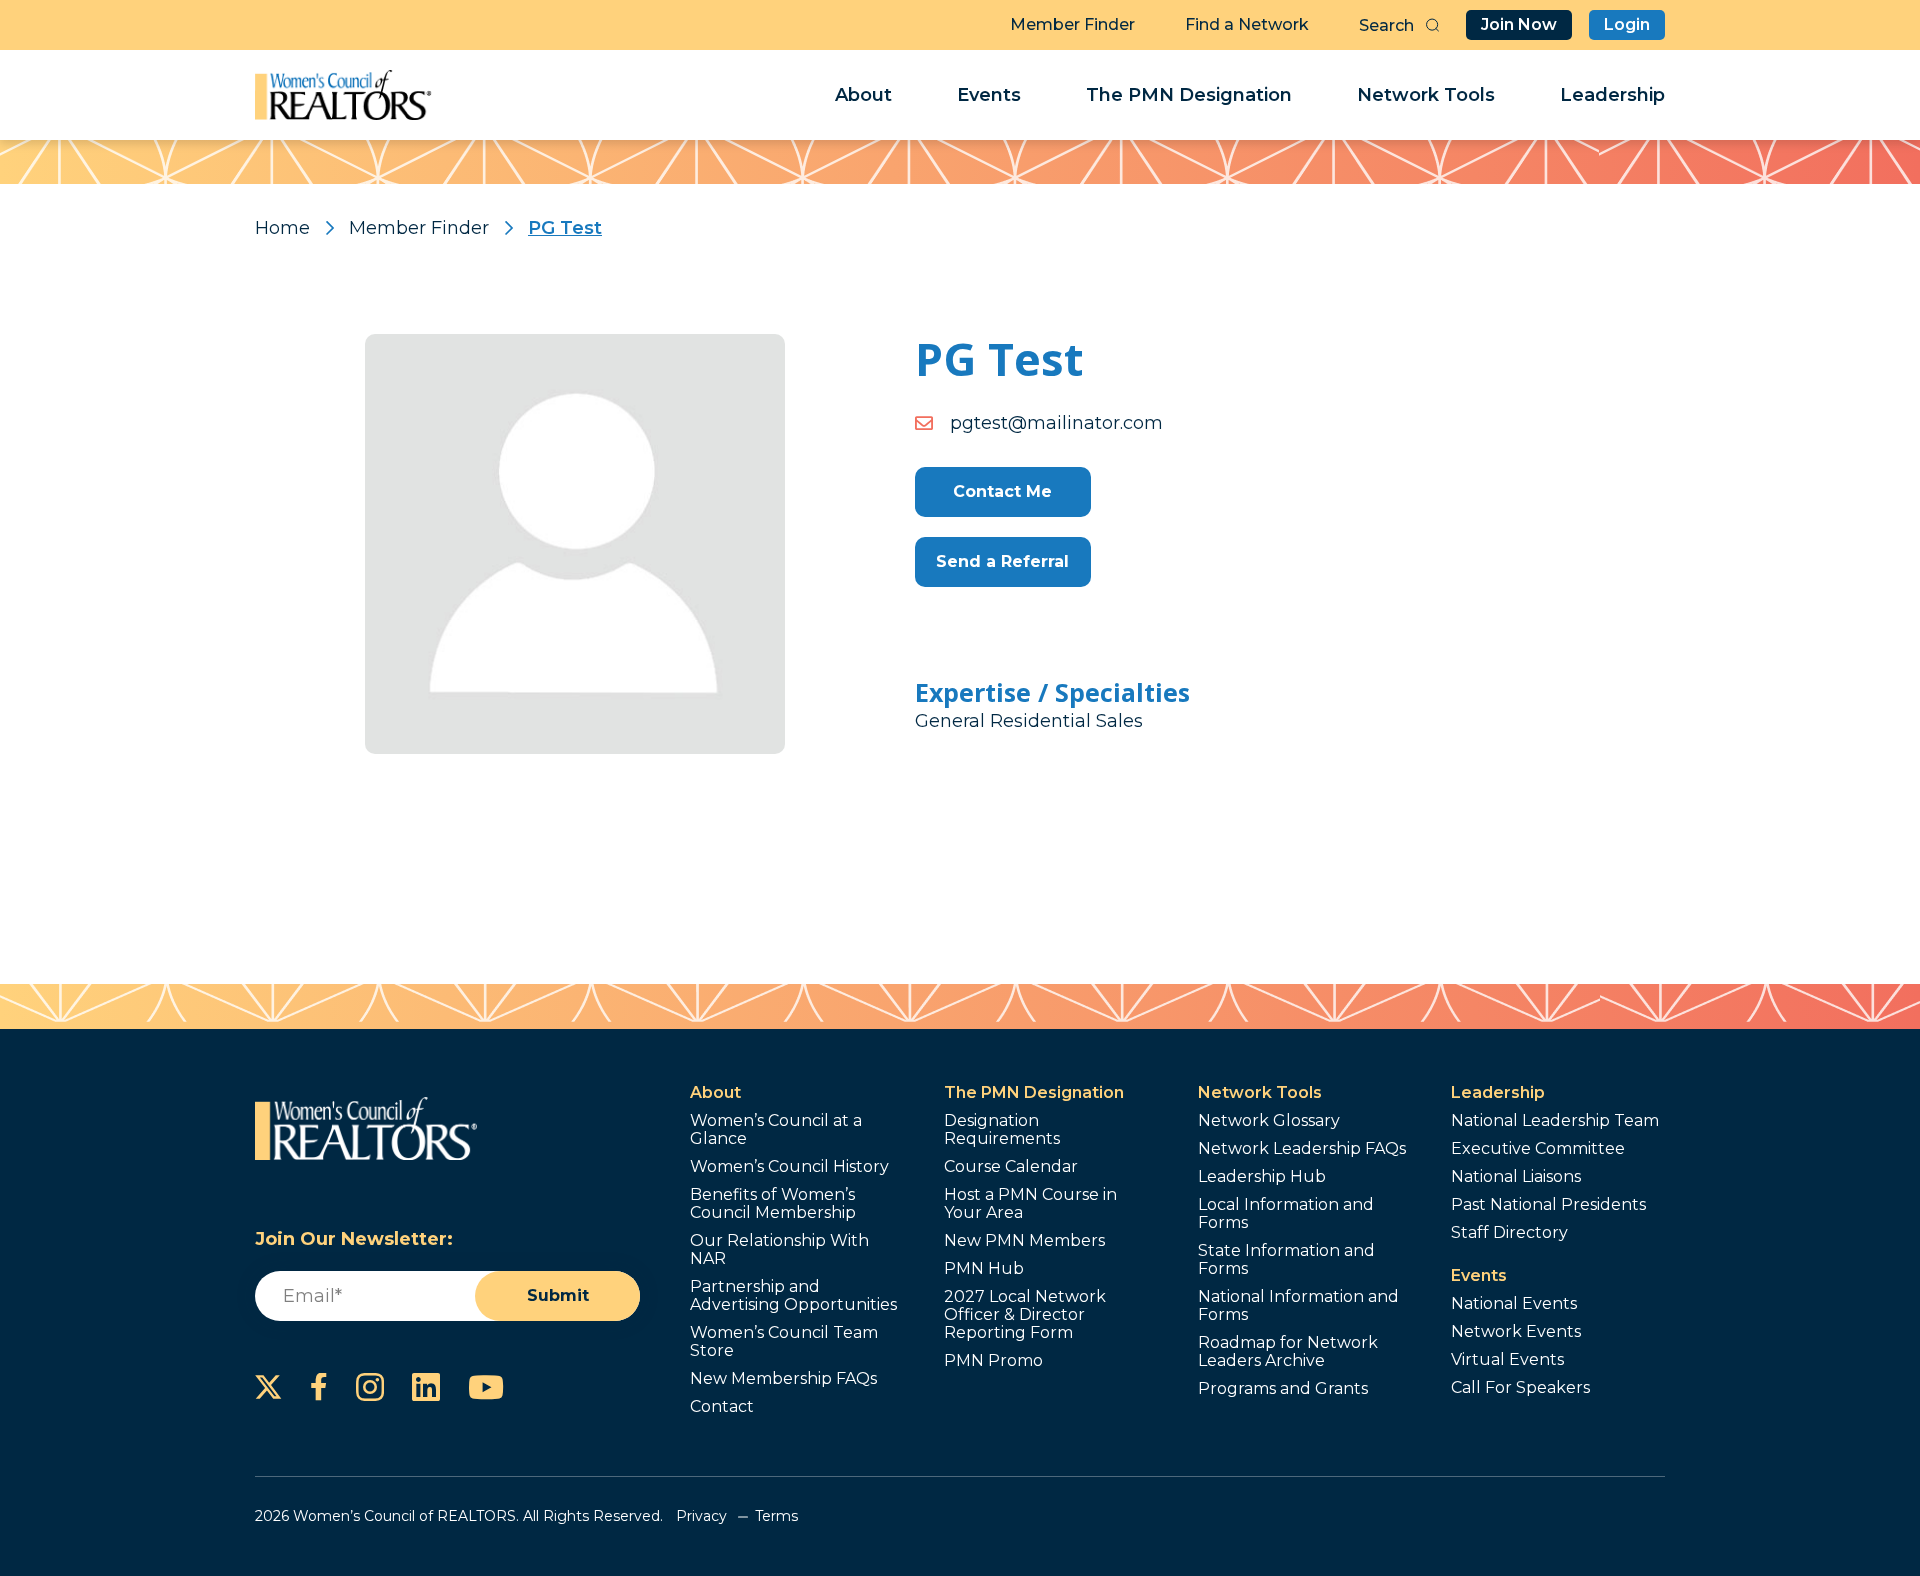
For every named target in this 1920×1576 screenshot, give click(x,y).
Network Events (1516, 1332)
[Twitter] (268, 1387)
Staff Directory (1509, 1233)
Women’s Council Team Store (784, 1342)
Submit (558, 1295)
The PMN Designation (1189, 95)
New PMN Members (1024, 1241)
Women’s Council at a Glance (776, 1130)
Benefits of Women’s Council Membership (773, 1204)
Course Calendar (1011, 1167)
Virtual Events (1507, 1360)
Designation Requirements (1002, 1130)
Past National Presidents (1548, 1205)
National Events (1514, 1304)
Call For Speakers (1520, 1388)
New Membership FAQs (783, 1379)
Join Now (1519, 24)
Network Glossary (1269, 1121)
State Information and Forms (1286, 1260)
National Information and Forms (1298, 1306)
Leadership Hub (1262, 1177)
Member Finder (1072, 24)
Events (989, 95)
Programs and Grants (1283, 1389)
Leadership (1612, 95)
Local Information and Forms (1286, 1214)
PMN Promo (993, 1361)
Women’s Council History (789, 1167)
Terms (776, 1516)
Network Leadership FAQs (1302, 1149)
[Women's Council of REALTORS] (343, 95)
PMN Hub (984, 1269)
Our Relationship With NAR (779, 1250)
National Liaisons (1516, 1177)
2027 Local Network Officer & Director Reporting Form (1025, 1315)
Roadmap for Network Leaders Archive (1288, 1352)
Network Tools (1426, 95)
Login (1627, 24)
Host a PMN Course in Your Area (1030, 1204)
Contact (722, 1407)
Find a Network (1247, 24)
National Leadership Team (1555, 1121)
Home (282, 228)
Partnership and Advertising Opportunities (793, 1296)
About (863, 95)
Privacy (701, 1516)
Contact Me (1002, 491)
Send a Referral (1002, 561)
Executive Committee (1538, 1149)
